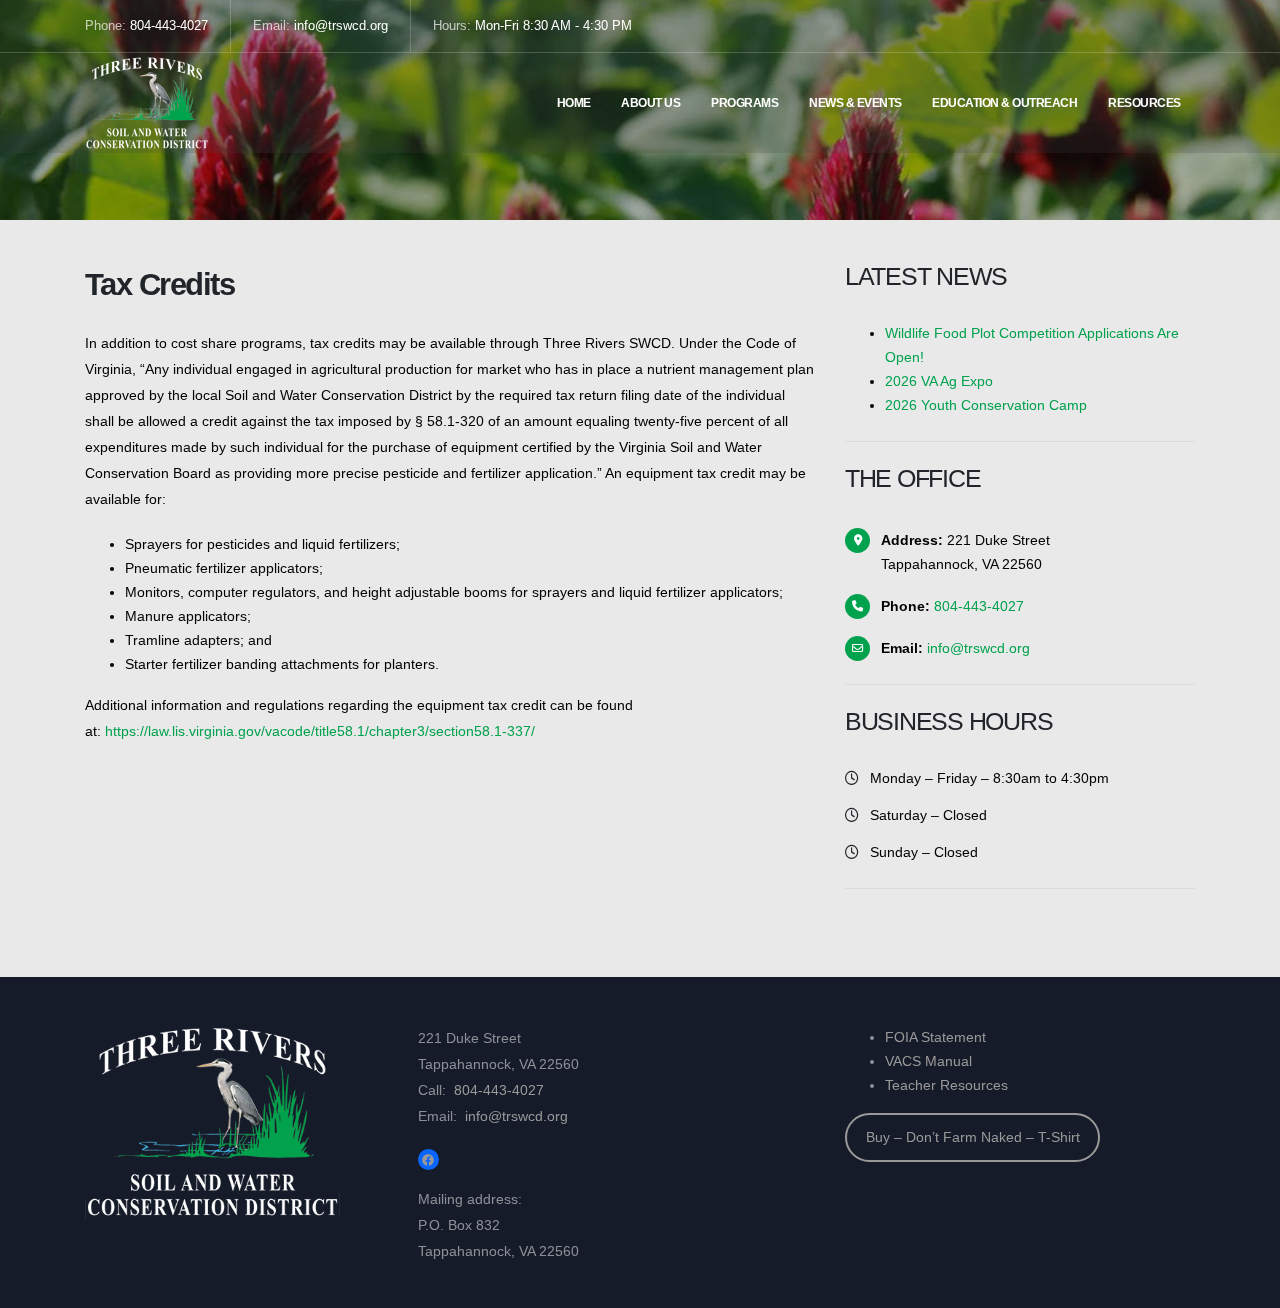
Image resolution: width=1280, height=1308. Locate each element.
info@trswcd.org (341, 26)
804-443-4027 (169, 26)
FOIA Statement (935, 1037)
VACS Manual (928, 1061)
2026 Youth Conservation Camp (986, 405)
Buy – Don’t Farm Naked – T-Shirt (973, 1137)
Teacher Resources (946, 1085)
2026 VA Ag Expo (939, 381)
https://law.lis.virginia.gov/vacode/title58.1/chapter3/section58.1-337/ (320, 731)
